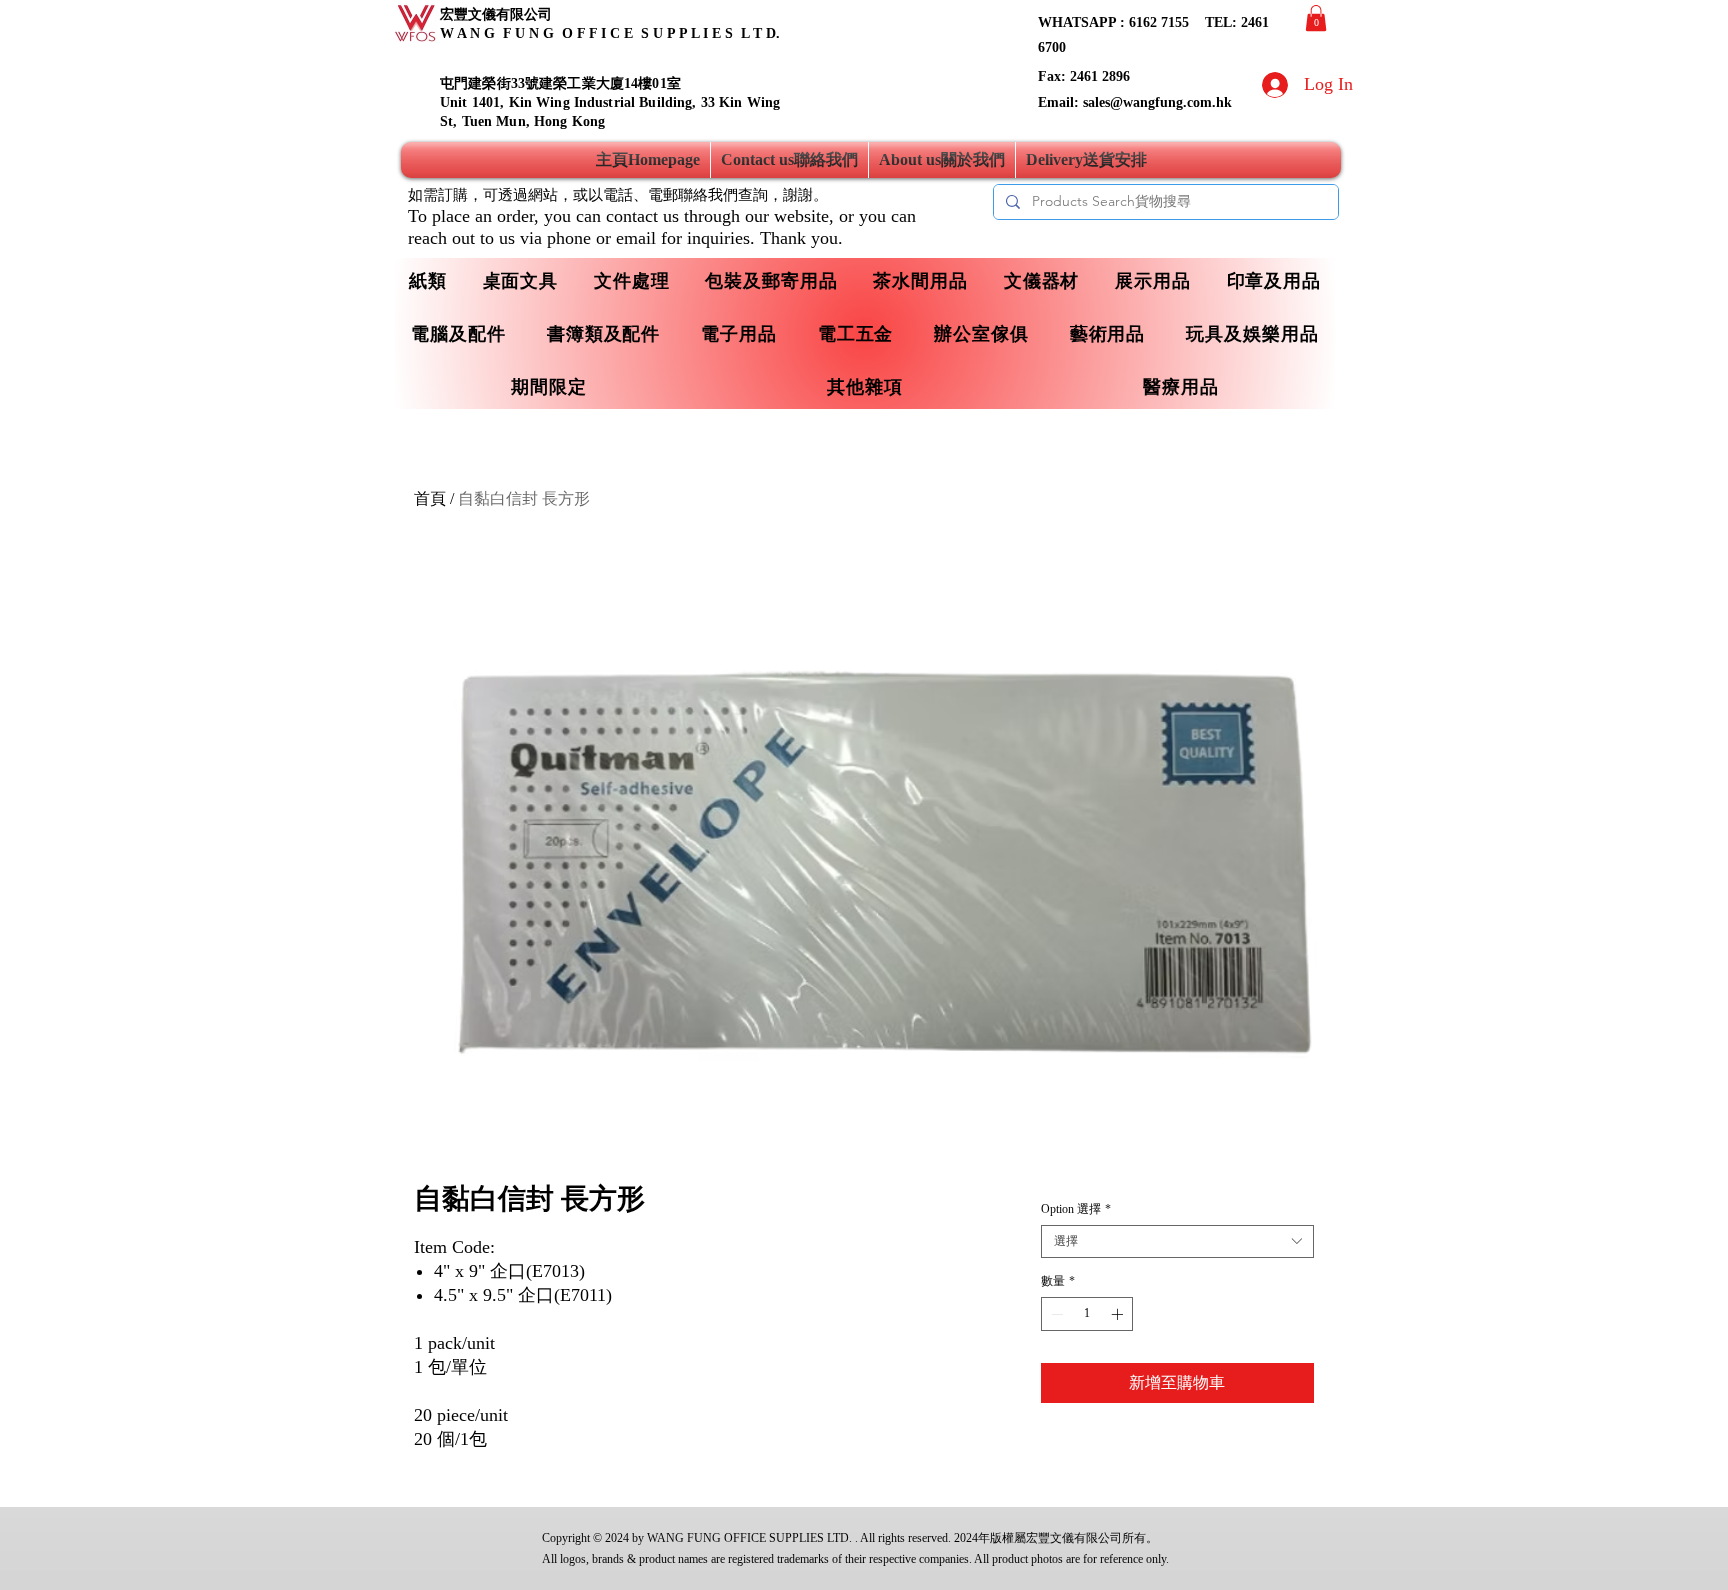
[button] (1316, 18)
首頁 (430, 498)
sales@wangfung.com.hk (1157, 102)
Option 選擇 (1076, 1209)
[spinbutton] (1087, 1314)
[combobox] (1177, 1241)
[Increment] (1119, 1314)
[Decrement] (1055, 1314)
